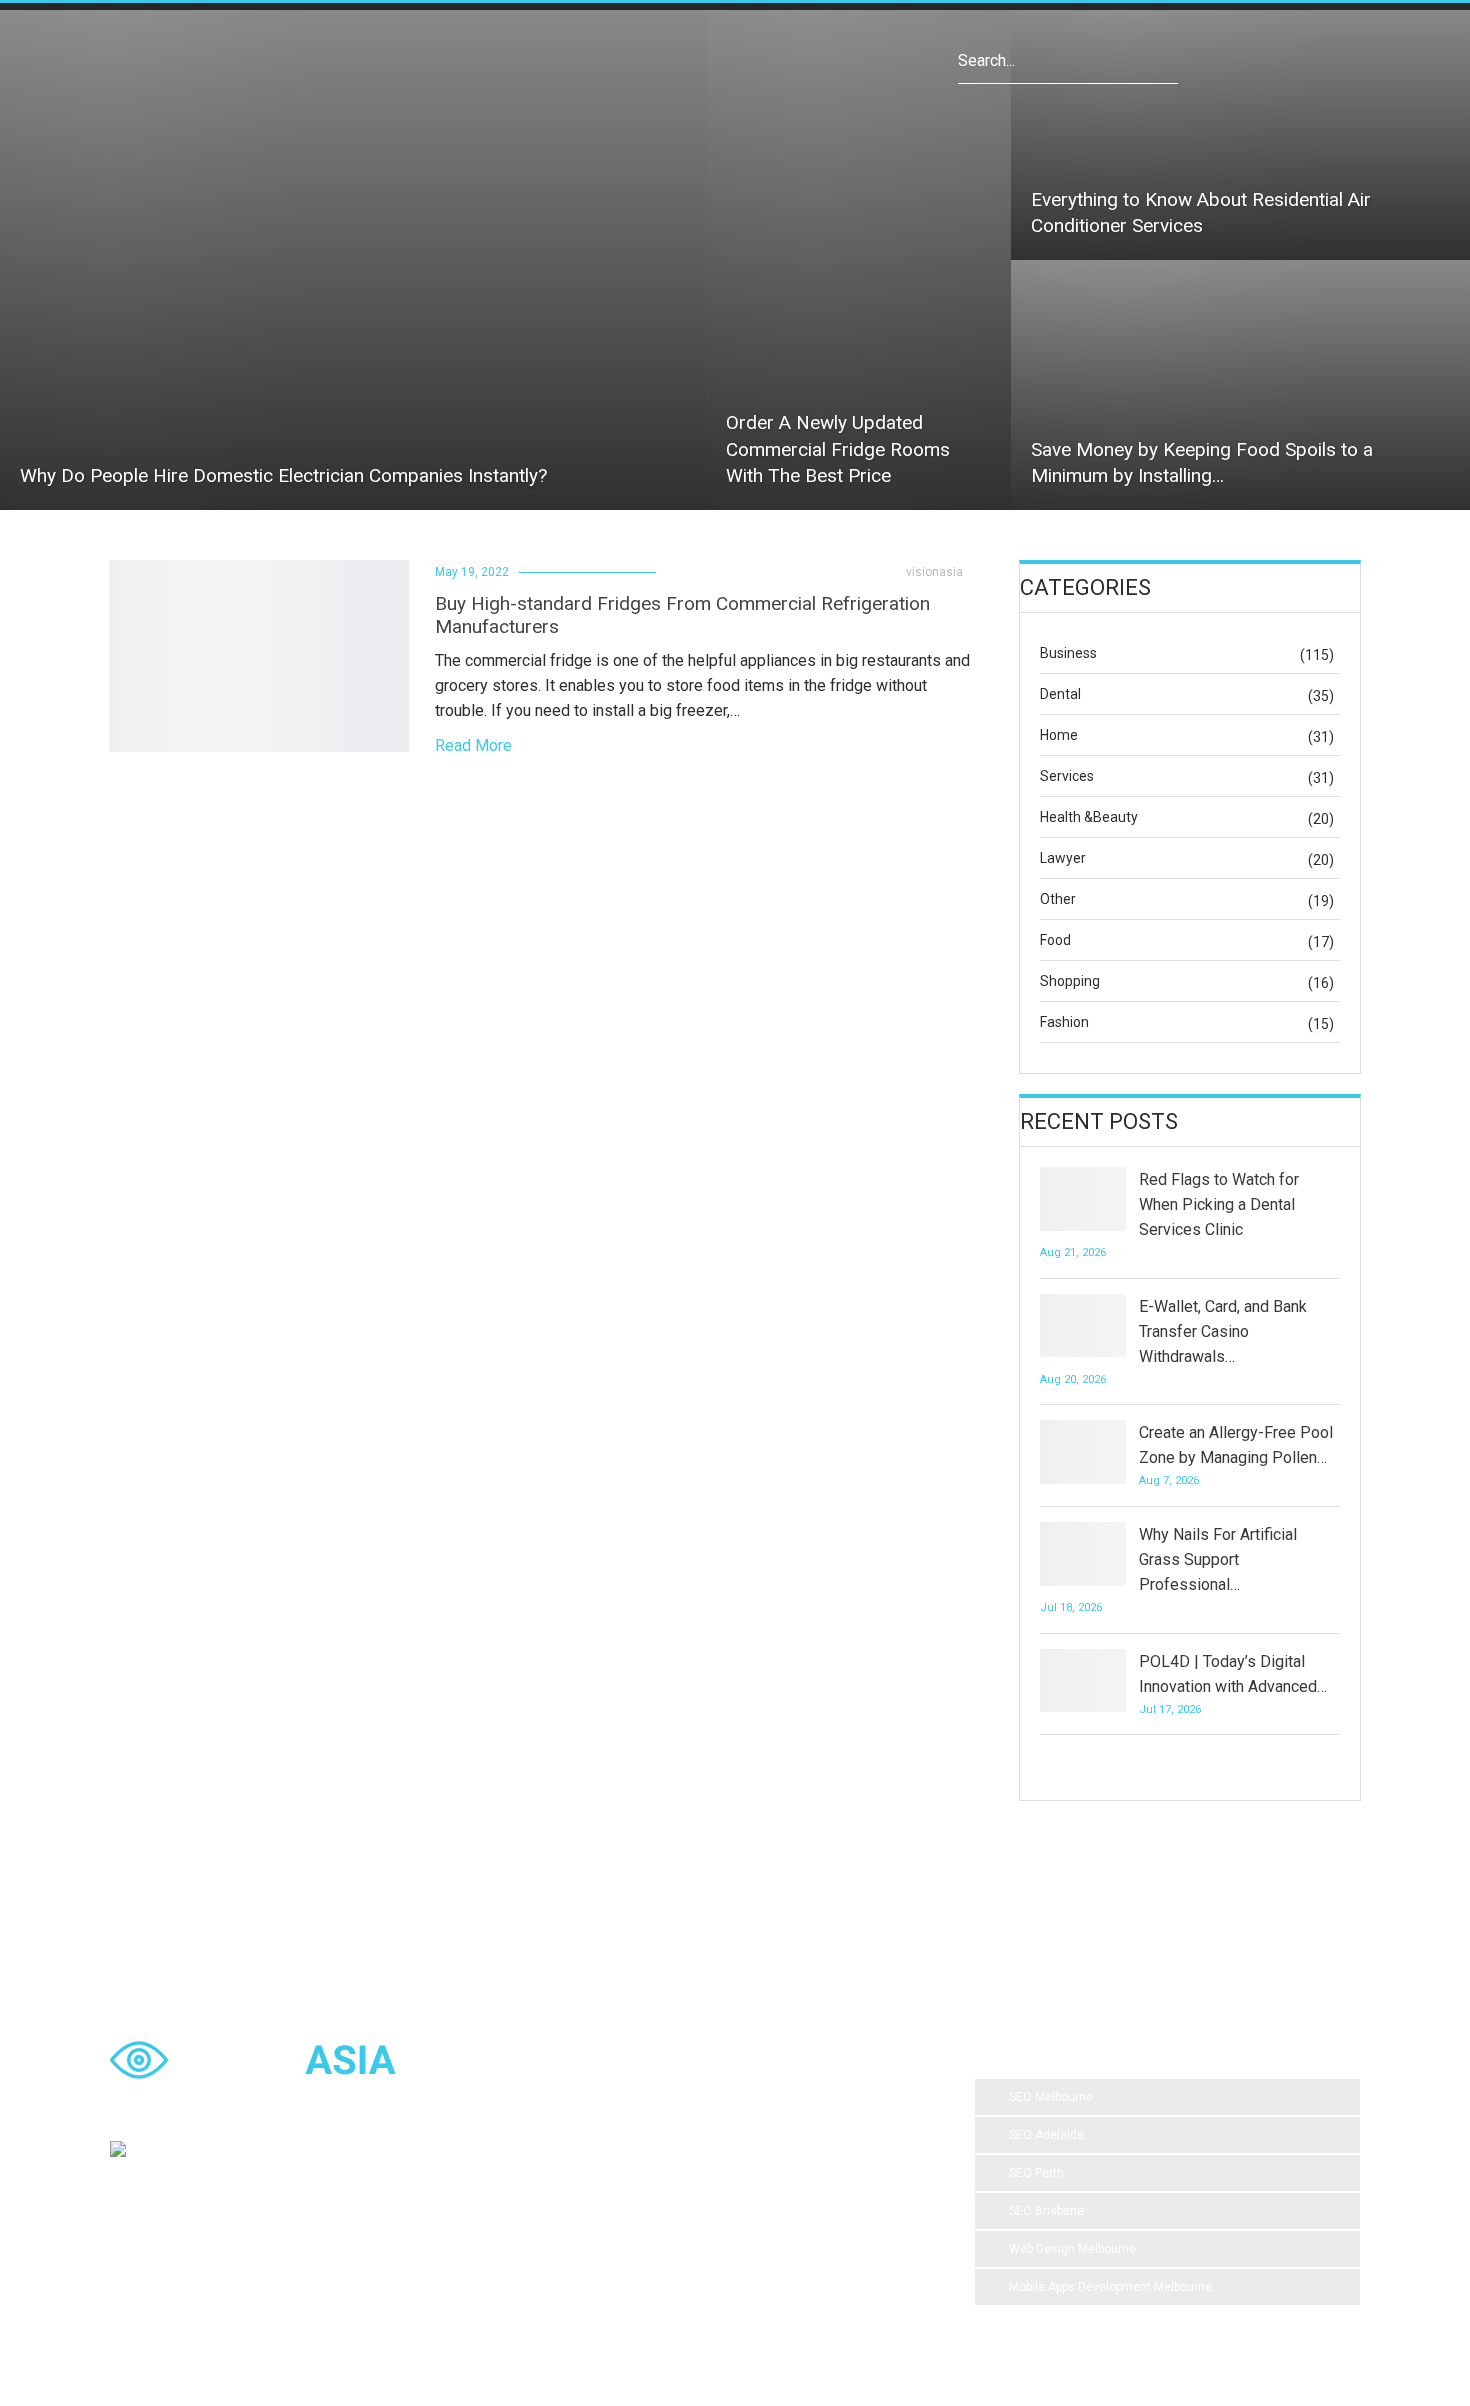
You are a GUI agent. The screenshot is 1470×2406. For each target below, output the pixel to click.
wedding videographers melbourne (654, 2219)
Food (1055, 940)
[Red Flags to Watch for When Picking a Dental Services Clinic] (1083, 1199)
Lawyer (1063, 858)
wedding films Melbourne (808, 2139)
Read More (473, 745)
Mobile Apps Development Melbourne (1110, 2287)
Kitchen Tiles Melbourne (625, 2259)
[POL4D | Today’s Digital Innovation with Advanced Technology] (1083, 1681)
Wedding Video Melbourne (793, 2099)
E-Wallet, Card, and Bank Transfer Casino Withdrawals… (1223, 1331)
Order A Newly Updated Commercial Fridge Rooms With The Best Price (838, 449)
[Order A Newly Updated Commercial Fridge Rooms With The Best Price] (859, 260)
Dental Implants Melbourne (633, 2139)
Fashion (1064, 1022)
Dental (1060, 694)
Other (1058, 899)
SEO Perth (1036, 2173)
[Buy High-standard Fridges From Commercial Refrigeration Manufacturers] (259, 656)
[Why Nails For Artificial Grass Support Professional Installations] (1083, 1554)
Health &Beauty (1089, 817)
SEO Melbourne (1051, 2097)
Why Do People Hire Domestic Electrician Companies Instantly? (283, 475)
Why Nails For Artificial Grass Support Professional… (1218, 1559)
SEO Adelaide (1046, 2135)
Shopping (1070, 981)
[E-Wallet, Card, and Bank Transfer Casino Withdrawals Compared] (1083, 1326)
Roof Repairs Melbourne (790, 2259)
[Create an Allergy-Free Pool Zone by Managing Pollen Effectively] (1083, 1452)
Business (1068, 653)
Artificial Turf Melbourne (624, 2099)
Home (1059, 735)
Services (1067, 776)
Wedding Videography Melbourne (732, 2179)
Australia (584, 2179)
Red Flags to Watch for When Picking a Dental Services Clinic (1219, 1204)
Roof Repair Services (839, 2219)
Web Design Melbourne (1072, 2249)
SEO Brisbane (1046, 2211)
